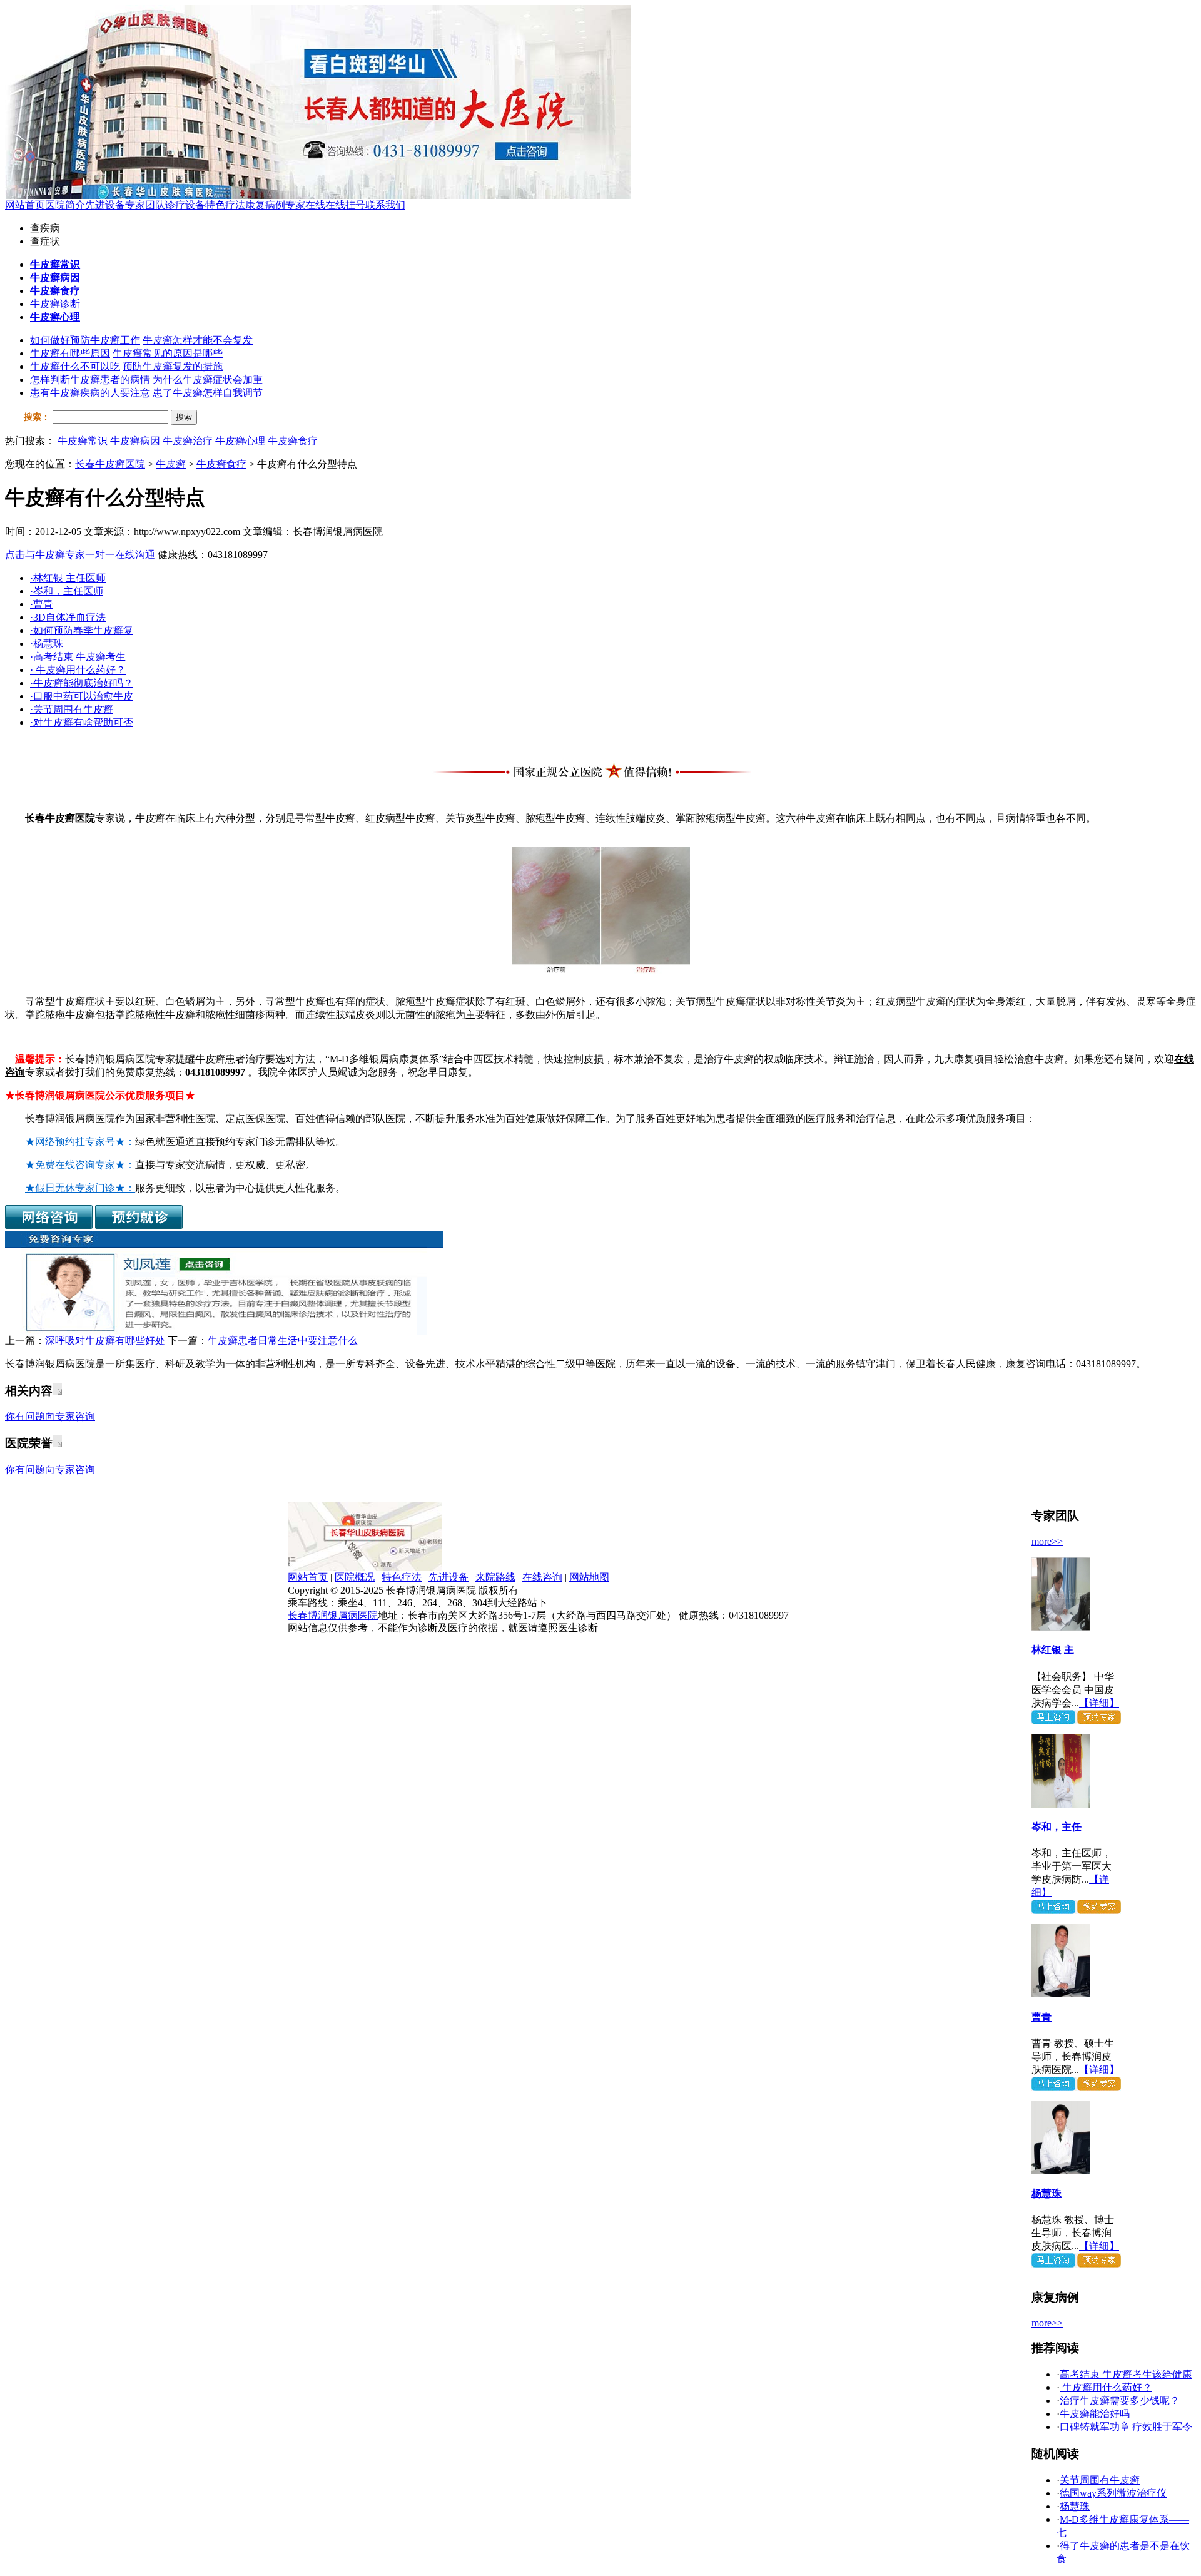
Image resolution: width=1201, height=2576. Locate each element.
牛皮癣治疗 (188, 441)
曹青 (1041, 2017)
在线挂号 (345, 205)
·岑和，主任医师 (67, 591)
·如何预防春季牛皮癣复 (82, 630)
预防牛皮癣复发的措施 (173, 366)
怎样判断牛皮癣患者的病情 (90, 379)
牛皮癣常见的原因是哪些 (168, 353)
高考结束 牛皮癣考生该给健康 (1126, 2374)
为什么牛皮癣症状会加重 (208, 379)
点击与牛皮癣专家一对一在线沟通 (80, 555)
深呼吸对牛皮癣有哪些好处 (105, 1341)
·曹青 (42, 604)
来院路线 (495, 1577)
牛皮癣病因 (135, 441)
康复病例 (265, 205)
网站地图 (589, 1577)
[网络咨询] (49, 1225)
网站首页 (25, 205)
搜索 (184, 417)
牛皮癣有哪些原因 (70, 353)
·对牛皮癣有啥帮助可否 (82, 722)
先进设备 (105, 205)
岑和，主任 (1057, 1827)
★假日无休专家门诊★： (80, 1188)
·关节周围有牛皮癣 (72, 709)
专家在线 (305, 205)
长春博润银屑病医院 (333, 1615)
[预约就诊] (139, 1225)
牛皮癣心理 (240, 441)
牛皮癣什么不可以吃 (75, 366)
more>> (1047, 1541)
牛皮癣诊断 (55, 304)
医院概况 (355, 1577)
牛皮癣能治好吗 (1095, 2414)
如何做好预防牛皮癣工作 (85, 340)
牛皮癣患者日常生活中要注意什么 (283, 1341)
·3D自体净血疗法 (68, 617)
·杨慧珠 (47, 644)
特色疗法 (225, 205)
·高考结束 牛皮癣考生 (78, 657)
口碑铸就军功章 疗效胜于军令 (1126, 2427)
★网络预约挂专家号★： (80, 1142)
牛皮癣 (171, 464)
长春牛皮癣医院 (110, 464)
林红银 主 (1053, 1650)
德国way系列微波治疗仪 (1113, 2493)
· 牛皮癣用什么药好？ (78, 670)
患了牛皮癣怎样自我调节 (208, 393)
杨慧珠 (1046, 2193)
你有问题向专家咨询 (50, 1416)
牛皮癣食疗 (293, 441)
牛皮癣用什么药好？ (1106, 2387)
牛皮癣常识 (83, 441)
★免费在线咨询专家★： (80, 1165)
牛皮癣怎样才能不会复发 (198, 340)
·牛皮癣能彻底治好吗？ (82, 683)
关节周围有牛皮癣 (1100, 2480)
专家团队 (145, 205)
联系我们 (385, 205)
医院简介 (65, 205)
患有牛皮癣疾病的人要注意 (90, 393)
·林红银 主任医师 (68, 578)
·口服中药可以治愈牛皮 (82, 696)
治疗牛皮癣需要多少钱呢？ (1120, 2400)
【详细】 (1099, 1703)
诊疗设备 (185, 205)
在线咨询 (542, 1577)
